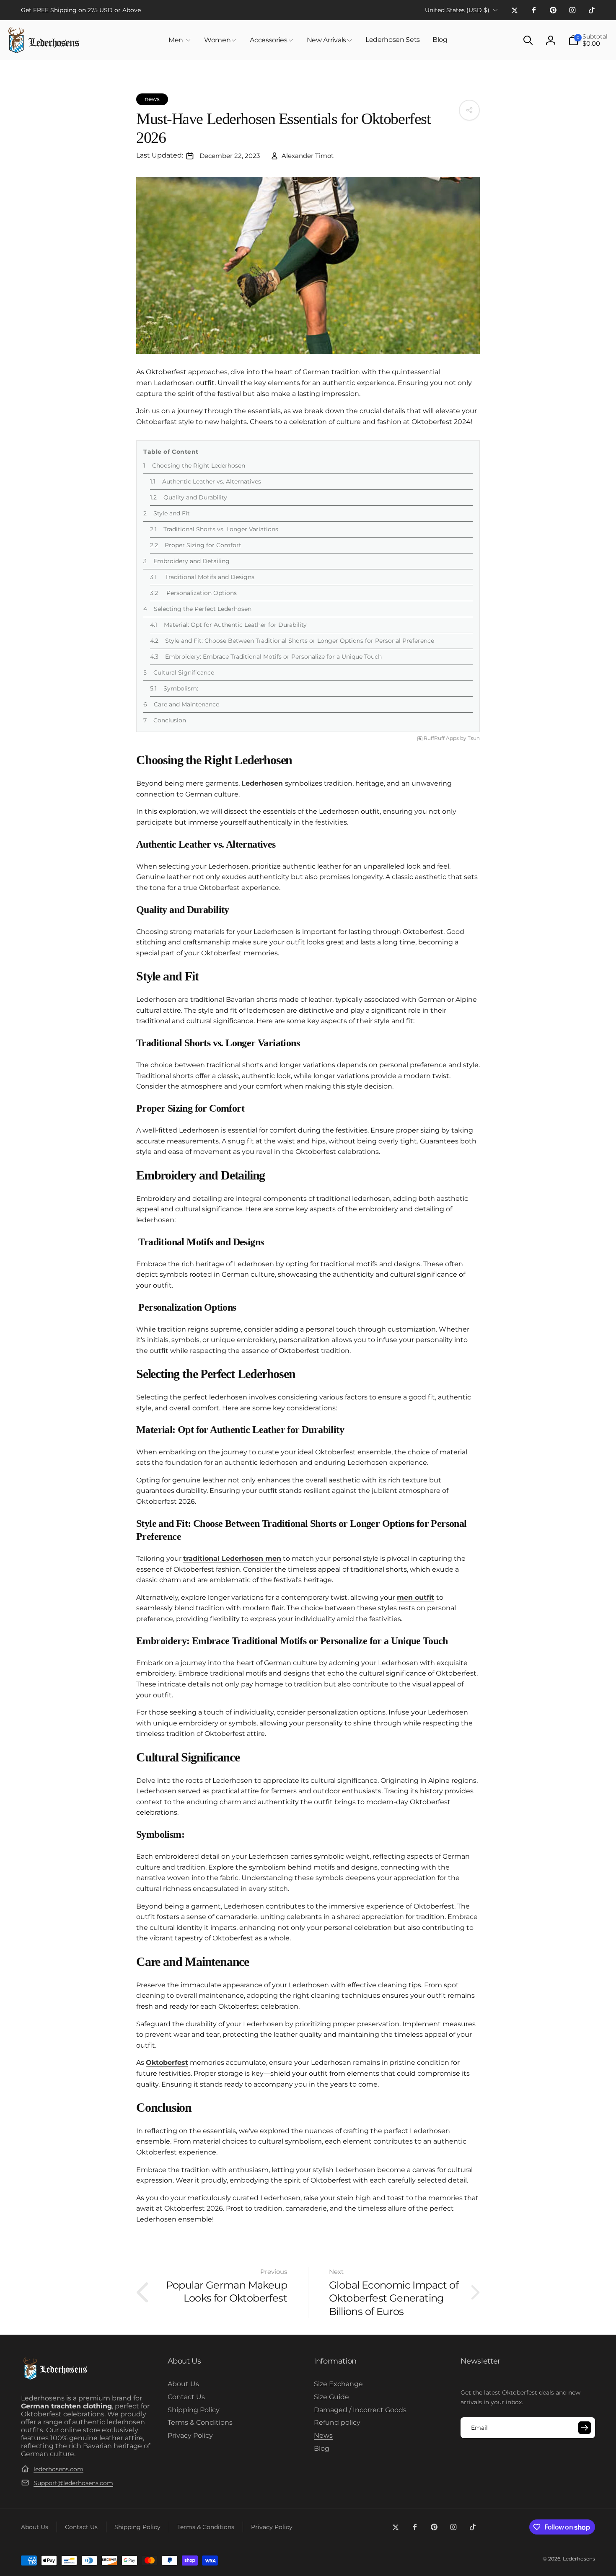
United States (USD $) (457, 10)
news (152, 99)
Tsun (474, 738)
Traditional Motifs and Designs (209, 577)
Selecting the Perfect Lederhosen (203, 609)
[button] (180, 40)
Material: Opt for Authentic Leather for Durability (235, 625)
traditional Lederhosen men (232, 1558)
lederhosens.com (58, 2469)
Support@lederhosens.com (73, 2483)
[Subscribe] (585, 2428)
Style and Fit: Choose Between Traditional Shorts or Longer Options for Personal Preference (300, 641)
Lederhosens (579, 2559)
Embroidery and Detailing (192, 561)
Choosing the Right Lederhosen (199, 466)
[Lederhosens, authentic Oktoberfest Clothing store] (55, 2378)
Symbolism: (181, 688)
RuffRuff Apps (441, 738)
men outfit (415, 1597)
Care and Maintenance (186, 704)
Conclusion (170, 720)
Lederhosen (262, 783)
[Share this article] (469, 110)
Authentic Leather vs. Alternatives (212, 481)
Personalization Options (201, 593)
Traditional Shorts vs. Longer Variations (221, 529)
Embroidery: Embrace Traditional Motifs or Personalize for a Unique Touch (273, 657)
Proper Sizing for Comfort (203, 545)
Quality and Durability (195, 497)
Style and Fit (172, 513)
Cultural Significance (184, 672)
